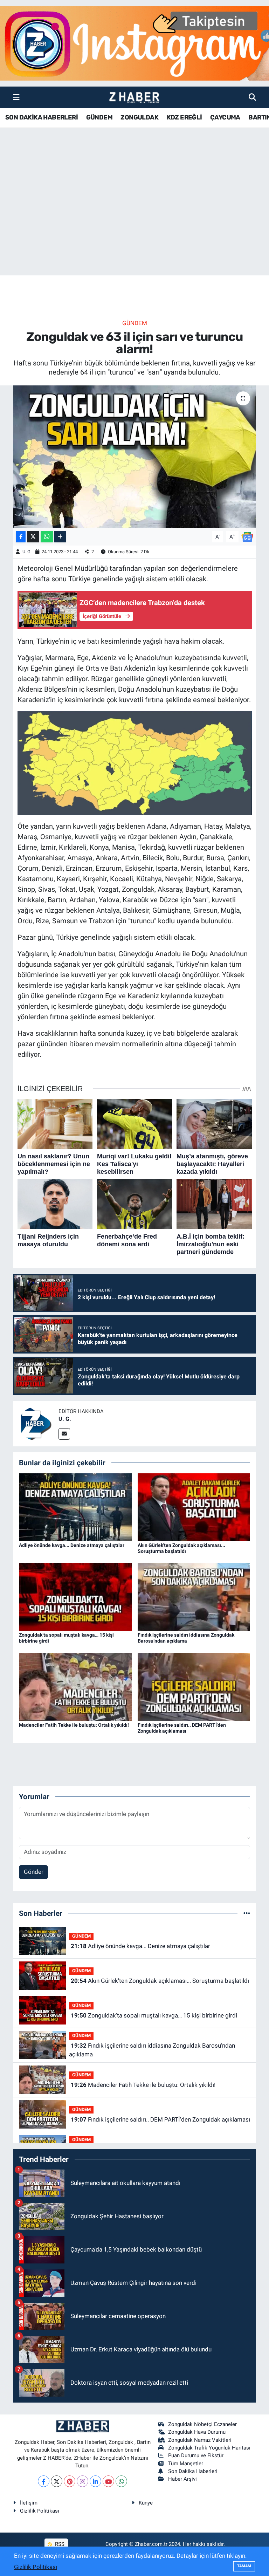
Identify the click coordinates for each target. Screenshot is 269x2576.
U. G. (27, 552)
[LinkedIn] (95, 2481)
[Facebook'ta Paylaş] (21, 537)
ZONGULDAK (139, 117)
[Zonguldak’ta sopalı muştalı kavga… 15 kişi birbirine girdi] (75, 1596)
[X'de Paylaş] (33, 537)
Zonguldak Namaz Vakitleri (200, 2440)
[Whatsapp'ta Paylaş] (47, 537)
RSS (59, 2544)
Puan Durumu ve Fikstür (196, 2455)
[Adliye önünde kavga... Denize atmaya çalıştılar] (75, 1507)
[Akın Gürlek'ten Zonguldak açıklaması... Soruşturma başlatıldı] (194, 1507)
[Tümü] (247, 1913)
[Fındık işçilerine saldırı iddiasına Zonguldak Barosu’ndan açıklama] (194, 1596)
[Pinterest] (70, 2481)
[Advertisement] (134, 220)
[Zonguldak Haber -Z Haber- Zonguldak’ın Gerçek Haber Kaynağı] (134, 98)
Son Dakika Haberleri (193, 2471)
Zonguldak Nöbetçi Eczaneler (202, 2424)
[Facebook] (44, 2481)
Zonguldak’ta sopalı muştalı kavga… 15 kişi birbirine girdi (154, 2015)
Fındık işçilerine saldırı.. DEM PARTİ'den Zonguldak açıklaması (182, 1728)
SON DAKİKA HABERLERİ (42, 117)
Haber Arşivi (182, 2479)
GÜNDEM (99, 117)
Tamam (244, 2566)
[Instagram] (82, 2481)
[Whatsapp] (121, 2481)
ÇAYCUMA (225, 117)
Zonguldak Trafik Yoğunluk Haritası (209, 2448)
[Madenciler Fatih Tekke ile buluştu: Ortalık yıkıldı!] (75, 1686)
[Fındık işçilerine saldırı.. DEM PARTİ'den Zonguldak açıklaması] (194, 1686)
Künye (146, 2503)
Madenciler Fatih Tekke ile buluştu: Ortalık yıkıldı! (74, 1725)
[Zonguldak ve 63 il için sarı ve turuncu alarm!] (135, 457)
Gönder (34, 1872)
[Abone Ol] (247, 536)
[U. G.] (36, 1423)
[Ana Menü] (16, 97)
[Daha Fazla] (60, 537)
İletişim (29, 2503)
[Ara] (252, 97)
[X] (57, 2481)
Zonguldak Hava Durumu (197, 2432)
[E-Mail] (64, 1434)
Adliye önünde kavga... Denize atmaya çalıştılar (72, 1545)
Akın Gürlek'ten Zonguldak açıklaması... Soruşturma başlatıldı (181, 1548)
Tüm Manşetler (186, 2464)
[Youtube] (108, 2481)
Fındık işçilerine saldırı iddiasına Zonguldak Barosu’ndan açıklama (186, 1638)
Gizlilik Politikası (40, 2511)
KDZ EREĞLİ (184, 117)
